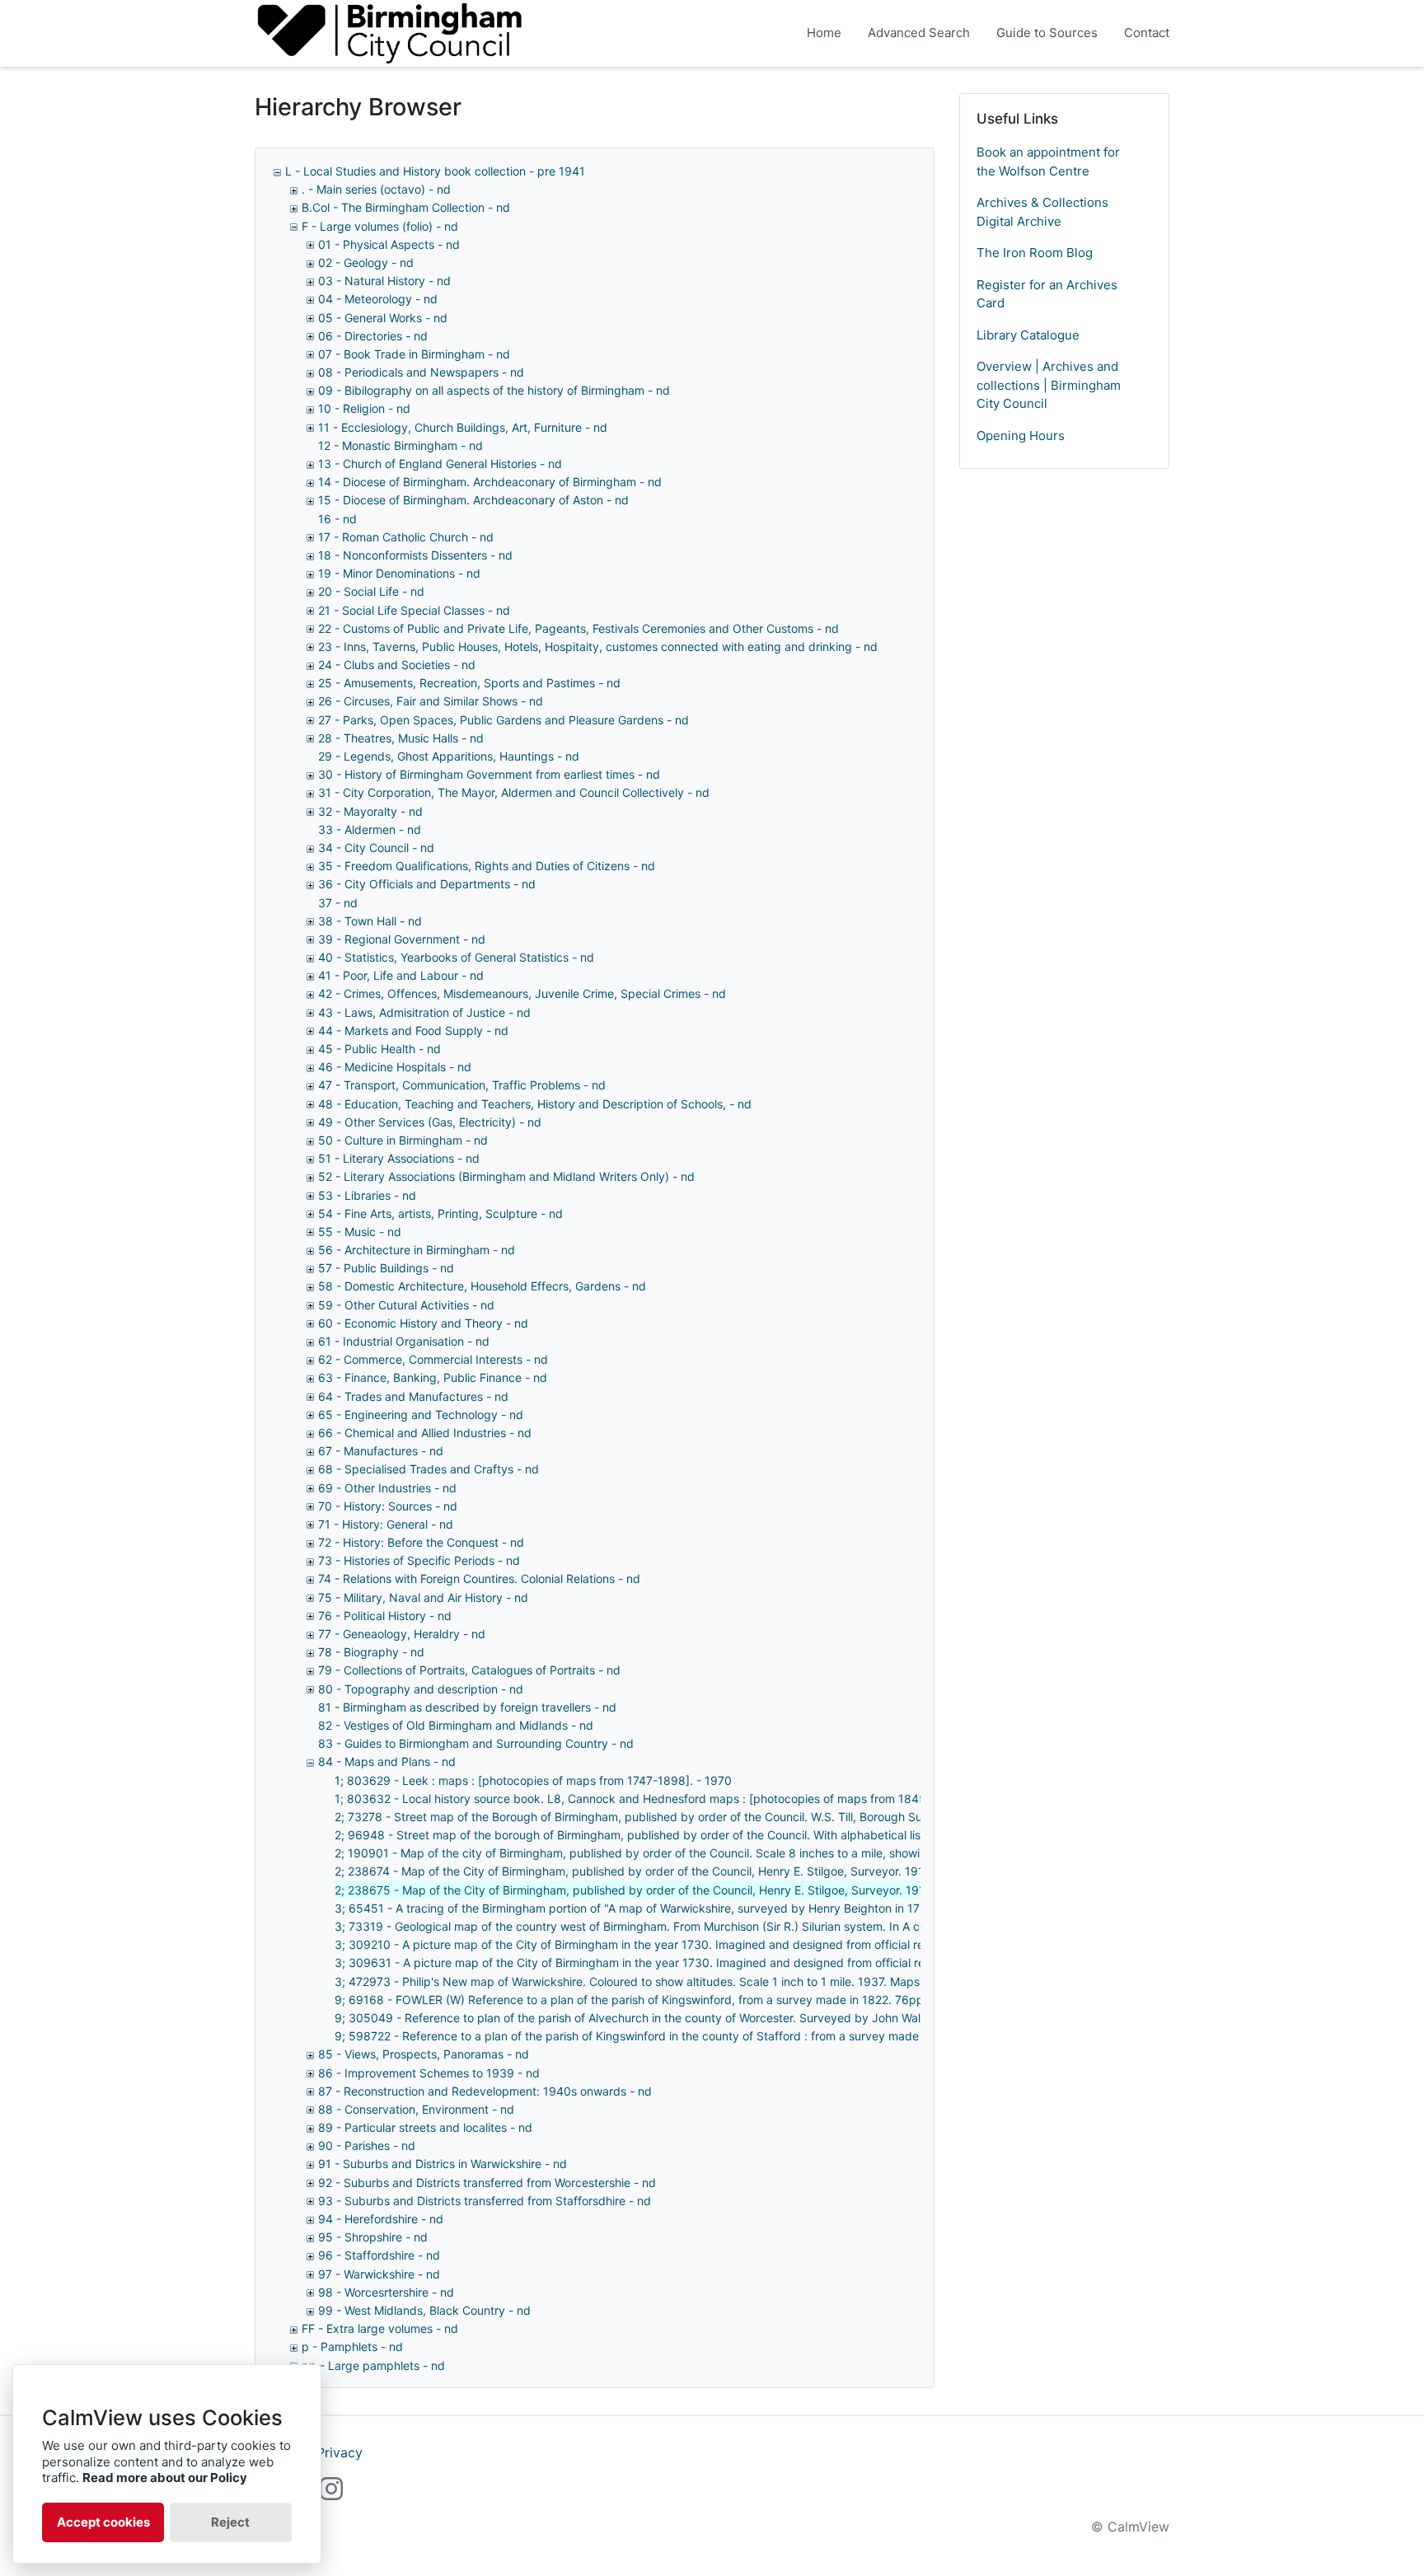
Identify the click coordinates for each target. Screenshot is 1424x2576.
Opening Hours (1021, 436)
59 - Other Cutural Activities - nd (406, 1305)
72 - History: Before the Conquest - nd (421, 1542)
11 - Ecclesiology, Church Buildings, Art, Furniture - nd (463, 427)
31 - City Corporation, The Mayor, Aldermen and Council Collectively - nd (514, 792)
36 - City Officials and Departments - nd (427, 884)
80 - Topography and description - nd (421, 1689)
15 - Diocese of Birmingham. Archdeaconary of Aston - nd (473, 500)
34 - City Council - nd (376, 848)
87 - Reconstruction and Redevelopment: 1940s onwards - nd (485, 2091)
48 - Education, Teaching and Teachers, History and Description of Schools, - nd (535, 1104)
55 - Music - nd (360, 1232)
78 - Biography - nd (371, 1652)
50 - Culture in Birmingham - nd (403, 1140)
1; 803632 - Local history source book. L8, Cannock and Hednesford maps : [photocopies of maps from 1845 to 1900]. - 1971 (675, 1799)
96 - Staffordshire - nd (379, 2255)
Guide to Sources (1047, 33)
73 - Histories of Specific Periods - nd (419, 1560)
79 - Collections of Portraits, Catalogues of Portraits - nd (469, 1670)
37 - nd (338, 903)
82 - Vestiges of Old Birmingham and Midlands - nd (456, 1725)
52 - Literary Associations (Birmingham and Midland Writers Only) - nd (506, 1176)
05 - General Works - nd (383, 318)
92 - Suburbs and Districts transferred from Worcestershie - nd (487, 2183)
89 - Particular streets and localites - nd (425, 2127)
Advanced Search (919, 33)
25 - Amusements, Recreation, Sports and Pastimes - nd (469, 683)
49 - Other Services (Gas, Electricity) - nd (430, 1122)
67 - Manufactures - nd (381, 1451)
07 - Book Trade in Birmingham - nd (414, 354)
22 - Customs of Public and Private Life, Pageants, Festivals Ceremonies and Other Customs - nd (578, 628)
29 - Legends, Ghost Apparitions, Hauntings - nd (449, 756)
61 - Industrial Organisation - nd (404, 1341)
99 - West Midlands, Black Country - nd (424, 2310)
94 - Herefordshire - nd (381, 2219)
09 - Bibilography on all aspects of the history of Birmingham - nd (494, 390)
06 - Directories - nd (373, 336)
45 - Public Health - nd (379, 1049)
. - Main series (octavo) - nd (376, 189)
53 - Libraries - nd (367, 1195)
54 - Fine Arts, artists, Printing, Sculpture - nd (440, 1213)
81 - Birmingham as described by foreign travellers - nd (467, 1707)
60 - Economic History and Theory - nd (423, 1323)
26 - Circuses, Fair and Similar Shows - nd (431, 701)
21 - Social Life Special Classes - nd (414, 610)
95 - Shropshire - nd (373, 2237)
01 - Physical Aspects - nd (389, 244)
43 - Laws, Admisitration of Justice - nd (424, 1012)
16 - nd (337, 519)
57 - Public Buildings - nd (386, 1268)
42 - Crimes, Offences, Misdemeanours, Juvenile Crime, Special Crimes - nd (522, 993)
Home (824, 33)
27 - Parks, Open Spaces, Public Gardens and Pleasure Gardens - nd (504, 720)
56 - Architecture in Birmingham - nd (417, 1250)
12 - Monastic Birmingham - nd (400, 445)
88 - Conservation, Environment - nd (416, 2109)
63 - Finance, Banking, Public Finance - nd (433, 1377)
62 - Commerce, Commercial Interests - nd (433, 1359)
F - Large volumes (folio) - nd (380, 226)
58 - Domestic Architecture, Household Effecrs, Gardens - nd (482, 1286)
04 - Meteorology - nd (378, 299)
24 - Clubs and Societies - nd (397, 665)
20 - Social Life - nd (371, 591)
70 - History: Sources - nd (388, 1506)
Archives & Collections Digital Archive (1042, 212)
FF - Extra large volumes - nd (380, 2328)
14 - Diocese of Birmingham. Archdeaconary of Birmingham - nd (490, 482)
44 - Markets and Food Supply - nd (413, 1030)
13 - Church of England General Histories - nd (440, 464)
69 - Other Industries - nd (387, 1488)
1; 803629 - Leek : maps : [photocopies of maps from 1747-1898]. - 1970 (533, 1780)
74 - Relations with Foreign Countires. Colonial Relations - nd (479, 1578)
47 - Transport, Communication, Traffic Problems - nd (462, 1085)
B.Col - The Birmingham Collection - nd (406, 207)
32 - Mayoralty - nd (370, 811)
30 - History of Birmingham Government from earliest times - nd (489, 774)
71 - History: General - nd (386, 1524)
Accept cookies (103, 2522)
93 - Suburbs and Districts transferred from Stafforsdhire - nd (485, 2201)
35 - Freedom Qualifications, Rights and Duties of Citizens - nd (487, 866)
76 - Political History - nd (385, 1616)
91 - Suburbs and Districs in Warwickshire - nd (443, 2164)
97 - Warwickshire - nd (379, 2274)
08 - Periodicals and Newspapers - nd (421, 372)
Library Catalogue (1028, 335)
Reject (230, 2522)
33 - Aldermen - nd (370, 829)
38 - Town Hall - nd (370, 921)
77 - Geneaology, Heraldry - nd (402, 1634)
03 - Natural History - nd (384, 281)
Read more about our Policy (165, 2478)
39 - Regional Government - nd (402, 939)
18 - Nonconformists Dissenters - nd (415, 555)
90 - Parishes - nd (367, 2145)
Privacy (340, 2452)
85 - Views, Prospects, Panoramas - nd (424, 2054)
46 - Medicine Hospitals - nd (395, 1067)
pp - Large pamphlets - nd (373, 2365)
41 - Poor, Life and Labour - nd (401, 975)
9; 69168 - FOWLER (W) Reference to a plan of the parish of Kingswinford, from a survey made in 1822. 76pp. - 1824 (650, 2000)
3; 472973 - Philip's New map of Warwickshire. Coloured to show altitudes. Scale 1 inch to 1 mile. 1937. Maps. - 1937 (648, 1981)
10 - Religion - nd (364, 408)
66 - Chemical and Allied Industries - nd (425, 1433)
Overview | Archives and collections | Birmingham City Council (1049, 385)
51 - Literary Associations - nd (399, 1158)
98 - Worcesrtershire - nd (386, 2292)
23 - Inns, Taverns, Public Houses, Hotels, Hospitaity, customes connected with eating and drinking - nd (598, 646)
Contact (1147, 33)
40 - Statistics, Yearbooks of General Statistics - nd (456, 957)
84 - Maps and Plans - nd (387, 1761)
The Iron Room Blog (1035, 253)
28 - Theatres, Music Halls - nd (401, 738)
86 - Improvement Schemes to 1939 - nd (429, 2073)
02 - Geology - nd (366, 262)
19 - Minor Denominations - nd (399, 573)
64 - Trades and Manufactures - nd (413, 1396)
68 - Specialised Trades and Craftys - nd (429, 1469)
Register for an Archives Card (1047, 294)
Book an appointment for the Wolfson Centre (1048, 162)
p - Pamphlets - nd (352, 2347)
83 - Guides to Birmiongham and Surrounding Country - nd (476, 1743)
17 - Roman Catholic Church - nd (406, 537)
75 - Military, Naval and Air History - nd (423, 1597)
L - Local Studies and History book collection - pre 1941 (435, 171)
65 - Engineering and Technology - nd (421, 1414)
